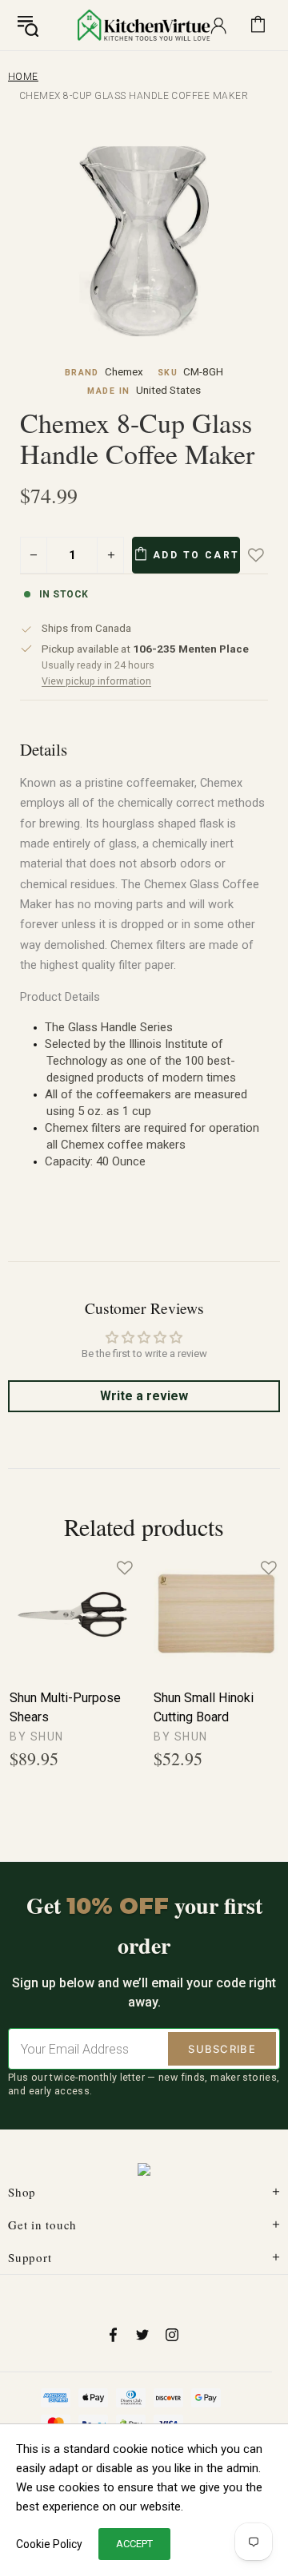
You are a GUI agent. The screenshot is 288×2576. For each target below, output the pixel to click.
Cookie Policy (49, 2544)
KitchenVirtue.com (144, 25)
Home (23, 77)
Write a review (144, 1396)
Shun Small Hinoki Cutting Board (204, 1707)
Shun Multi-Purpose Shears (65, 1707)
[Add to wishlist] (267, 555)
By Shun (37, 1737)
